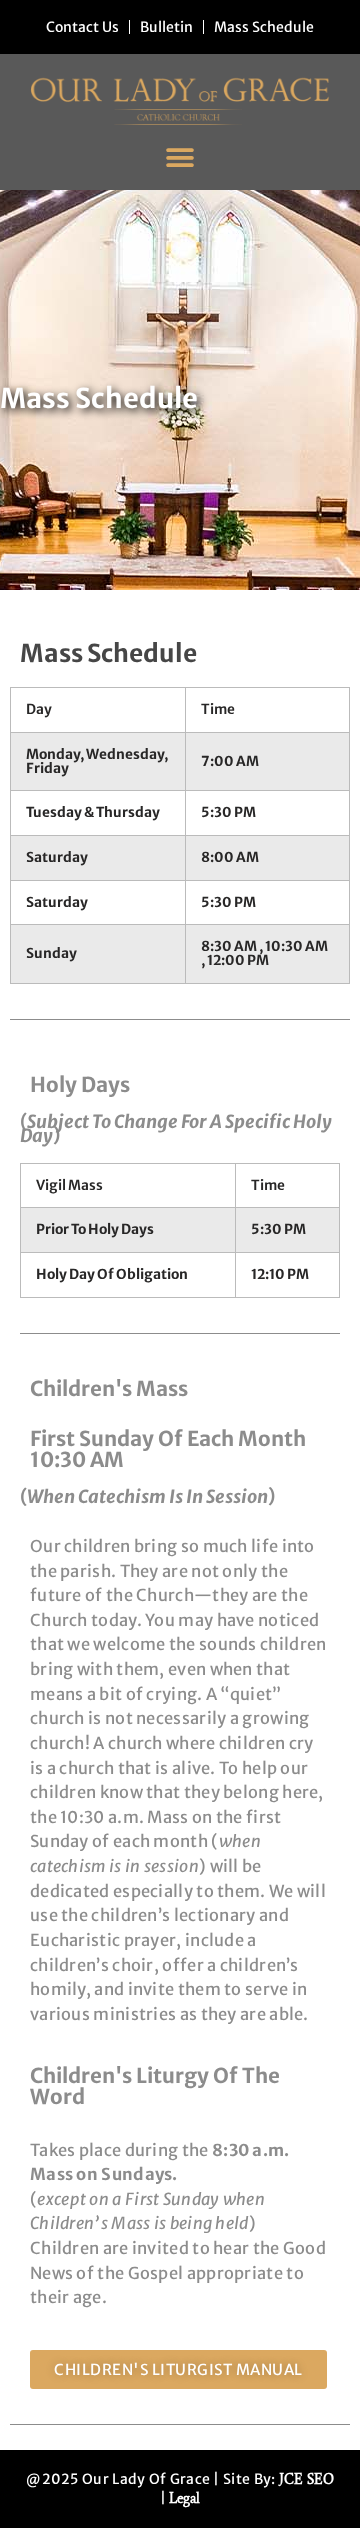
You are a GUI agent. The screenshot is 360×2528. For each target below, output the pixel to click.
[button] (180, 157)
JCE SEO (306, 2479)
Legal (184, 2498)
